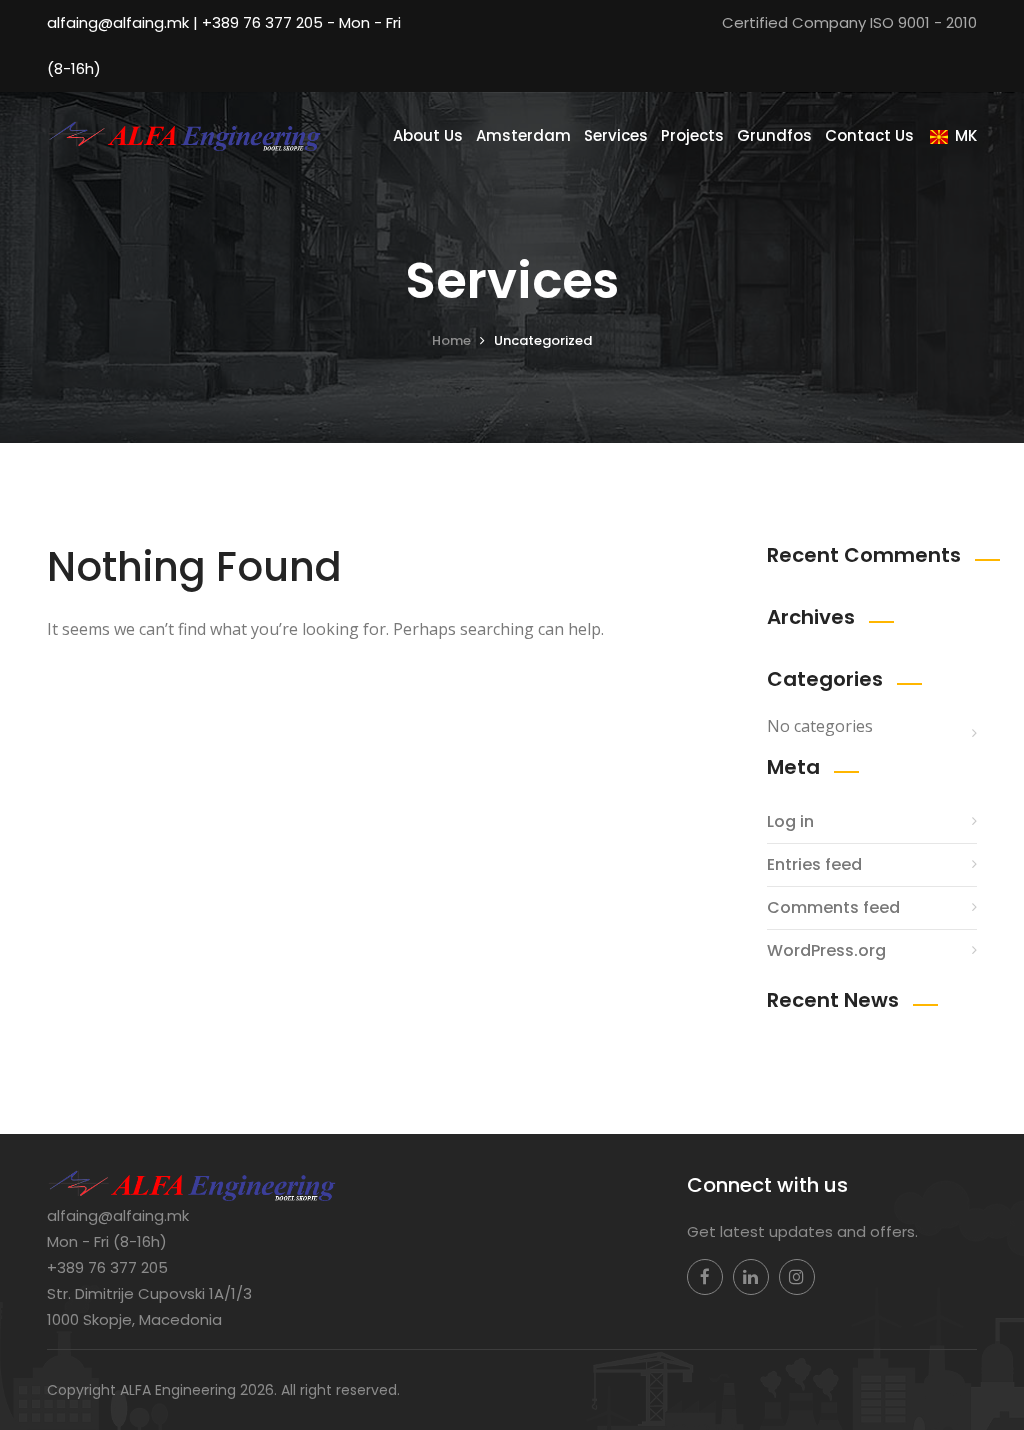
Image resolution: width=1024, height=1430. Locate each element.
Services (616, 135)
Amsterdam (523, 135)
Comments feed (833, 907)
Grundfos (774, 135)
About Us (428, 135)
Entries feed (814, 864)
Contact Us (869, 135)
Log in (790, 821)
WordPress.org (826, 950)
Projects (692, 135)
